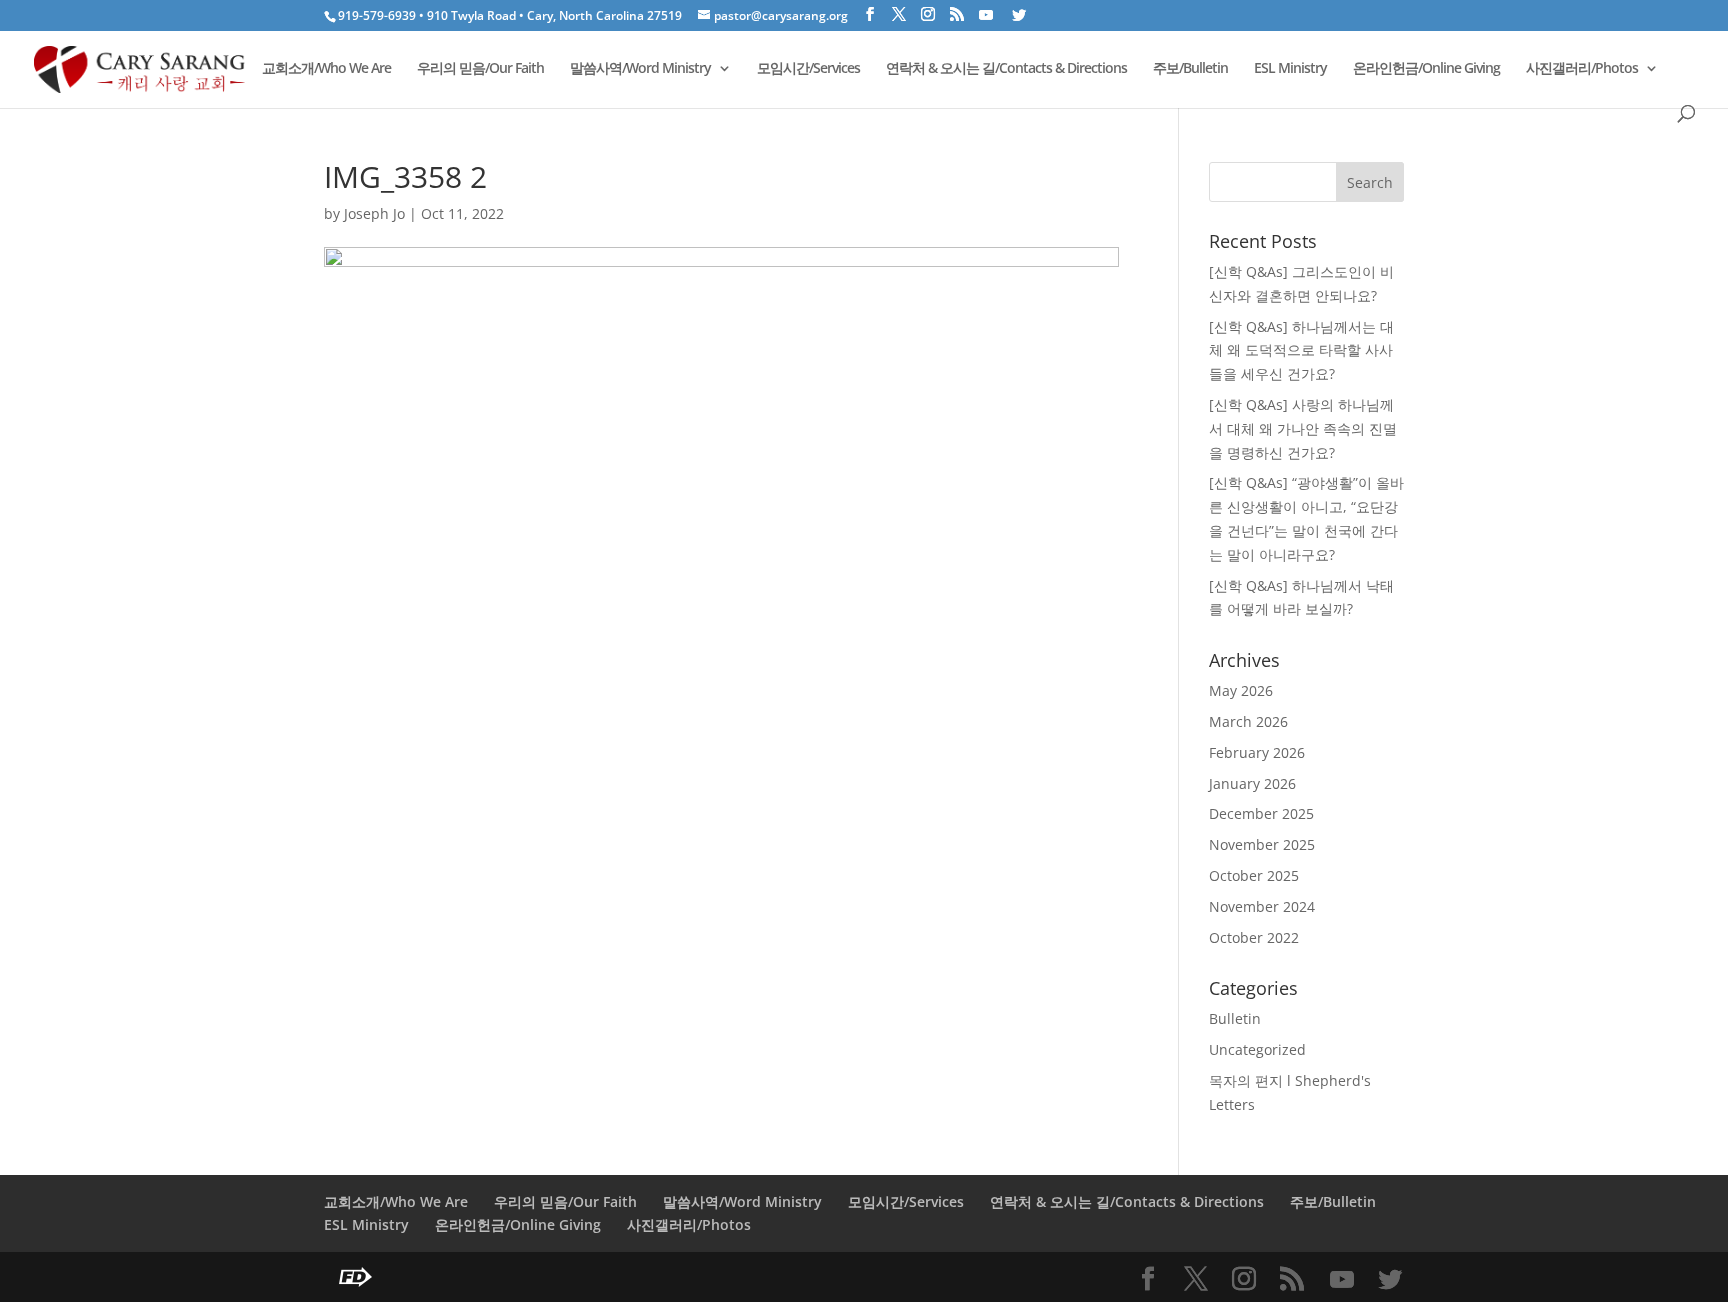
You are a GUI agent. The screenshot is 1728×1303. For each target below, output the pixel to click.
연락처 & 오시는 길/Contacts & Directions (1006, 69)
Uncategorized (1257, 1049)
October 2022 (1254, 937)
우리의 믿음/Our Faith (480, 69)
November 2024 (1262, 906)
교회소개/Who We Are (326, 69)
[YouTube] (986, 15)
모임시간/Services (808, 69)
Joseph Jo (374, 213)
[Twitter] (1019, 15)
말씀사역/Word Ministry (640, 69)
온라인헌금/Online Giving (1426, 69)
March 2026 (1248, 721)
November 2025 (1262, 844)
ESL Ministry (1290, 69)
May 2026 (1241, 690)
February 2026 (1257, 752)
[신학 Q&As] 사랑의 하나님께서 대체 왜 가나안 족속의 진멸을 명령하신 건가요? (1303, 428)
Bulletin (1235, 1018)
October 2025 (1254, 875)
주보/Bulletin (1190, 69)
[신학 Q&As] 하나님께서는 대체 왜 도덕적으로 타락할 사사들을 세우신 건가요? (1301, 350)
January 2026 (1252, 783)
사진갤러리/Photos (1582, 69)
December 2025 (1261, 813)
